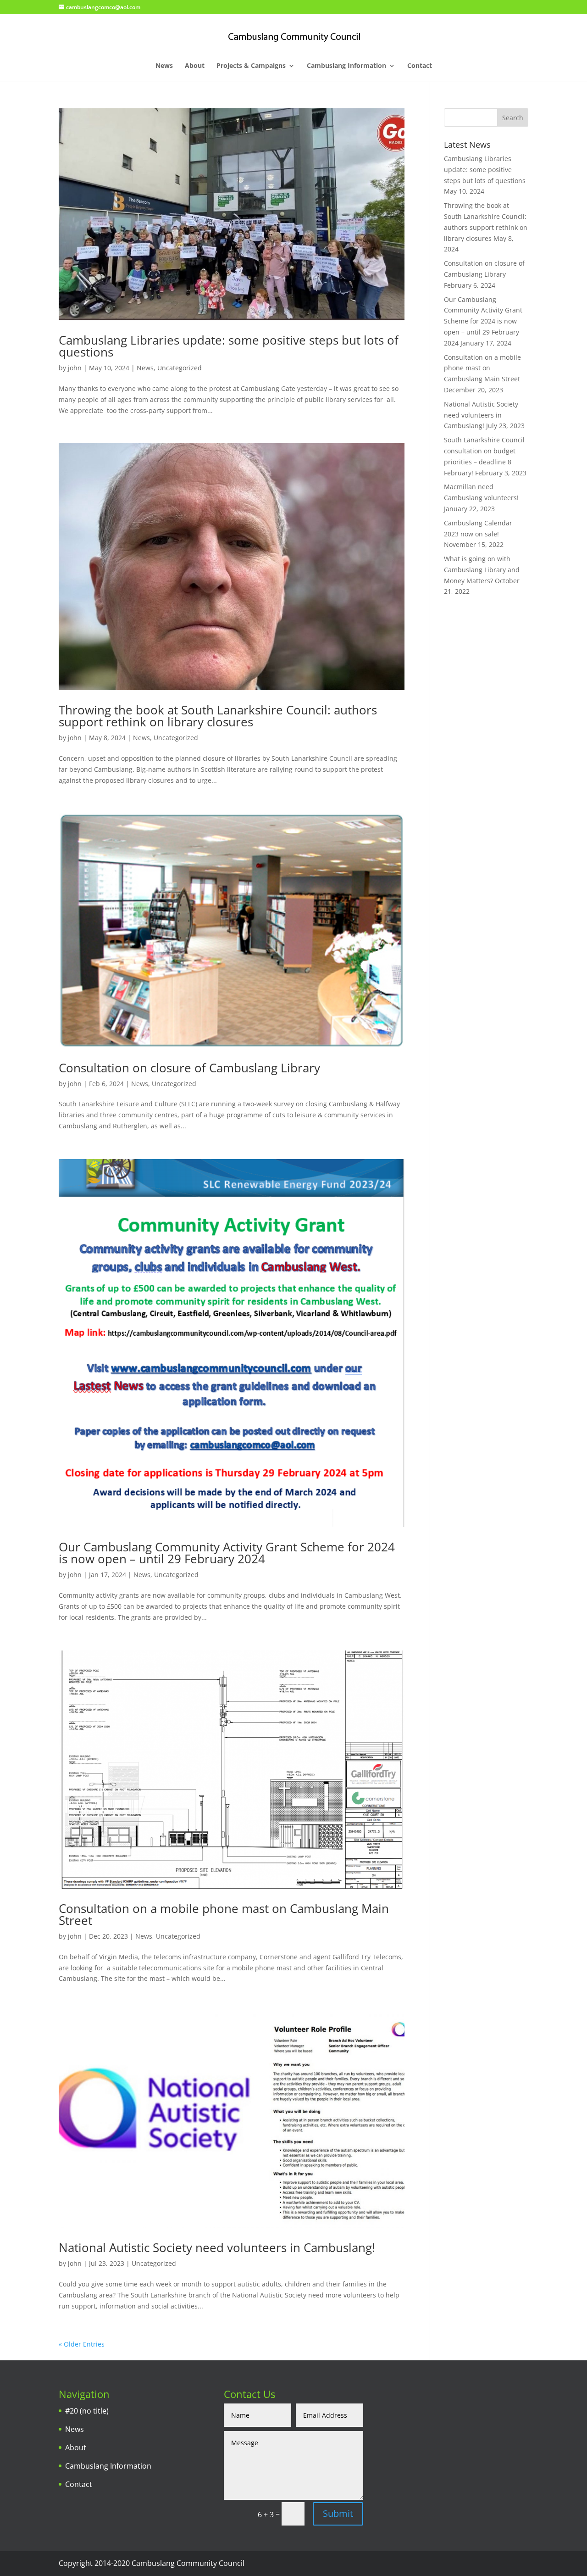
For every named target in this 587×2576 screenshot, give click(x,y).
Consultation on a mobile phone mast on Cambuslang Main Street (224, 1914)
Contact (420, 66)
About (195, 66)
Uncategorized (180, 368)
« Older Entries (82, 2344)
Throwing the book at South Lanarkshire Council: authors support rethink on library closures (218, 716)
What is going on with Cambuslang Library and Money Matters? (482, 570)
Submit (338, 2513)
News (164, 66)
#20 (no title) (87, 2411)
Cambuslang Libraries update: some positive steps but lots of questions (229, 346)
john (75, 368)
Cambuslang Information (346, 66)
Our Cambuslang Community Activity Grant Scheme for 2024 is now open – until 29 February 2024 (227, 1553)
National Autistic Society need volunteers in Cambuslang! (217, 2247)
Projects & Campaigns (251, 66)
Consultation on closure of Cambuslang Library (189, 1068)
